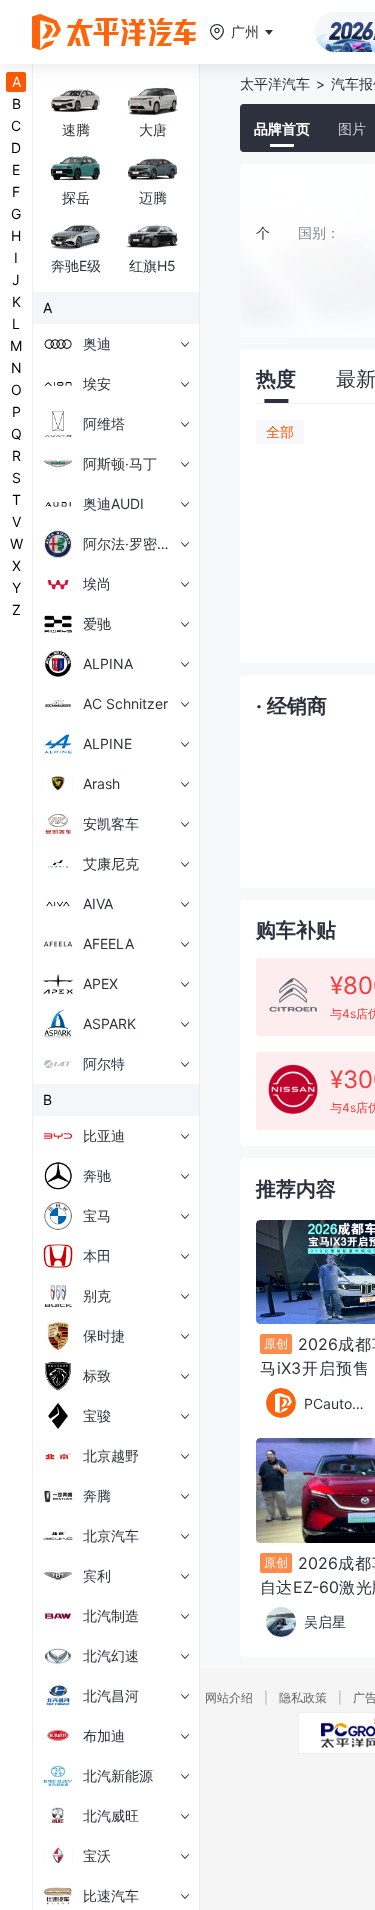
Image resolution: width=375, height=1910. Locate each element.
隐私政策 (303, 1697)
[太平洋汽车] (114, 32)
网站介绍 (229, 1697)
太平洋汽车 (275, 83)
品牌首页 (282, 128)
